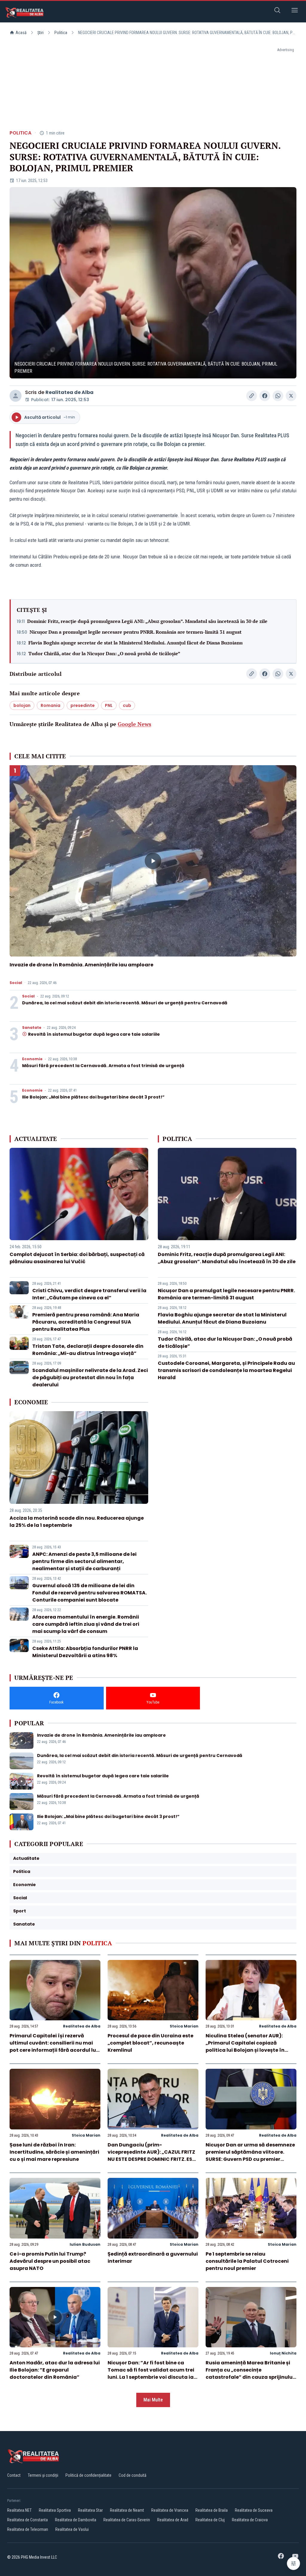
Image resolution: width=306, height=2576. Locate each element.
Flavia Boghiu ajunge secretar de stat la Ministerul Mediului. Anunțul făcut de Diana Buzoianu (136, 643)
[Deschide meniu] (295, 11)
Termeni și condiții (43, 2475)
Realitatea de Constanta (27, 2520)
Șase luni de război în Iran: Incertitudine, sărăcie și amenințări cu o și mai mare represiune (54, 2152)
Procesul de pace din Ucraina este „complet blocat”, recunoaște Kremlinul (150, 2043)
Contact (14, 2475)
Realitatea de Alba (69, 392)
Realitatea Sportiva (55, 2510)
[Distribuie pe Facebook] (265, 396)
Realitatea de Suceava (254, 2510)
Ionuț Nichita (283, 2353)
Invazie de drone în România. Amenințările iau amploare (81, 965)
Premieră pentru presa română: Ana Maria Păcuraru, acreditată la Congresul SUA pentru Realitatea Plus (86, 1322)
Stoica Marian (184, 2026)
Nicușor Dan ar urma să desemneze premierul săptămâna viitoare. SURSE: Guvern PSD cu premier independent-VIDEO (250, 2156)
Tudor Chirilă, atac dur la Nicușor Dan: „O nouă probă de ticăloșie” (104, 653)
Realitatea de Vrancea (170, 2510)
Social (16, 983)
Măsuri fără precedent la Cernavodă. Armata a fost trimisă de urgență (103, 1066)
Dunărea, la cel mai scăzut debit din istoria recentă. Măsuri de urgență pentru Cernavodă (125, 1003)
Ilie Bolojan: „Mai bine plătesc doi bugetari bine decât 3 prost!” (93, 1097)
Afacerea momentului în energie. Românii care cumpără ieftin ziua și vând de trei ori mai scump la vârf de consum (86, 1624)
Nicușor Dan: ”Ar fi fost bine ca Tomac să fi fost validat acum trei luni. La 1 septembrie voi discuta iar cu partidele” (152, 2373)
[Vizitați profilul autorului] (16, 396)
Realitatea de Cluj (210, 2520)
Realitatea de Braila (212, 2510)
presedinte (83, 705)
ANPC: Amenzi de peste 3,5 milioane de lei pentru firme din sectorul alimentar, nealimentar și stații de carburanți (84, 1561)
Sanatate (32, 1028)
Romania (51, 705)
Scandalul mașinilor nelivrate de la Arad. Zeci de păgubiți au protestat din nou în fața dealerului (90, 1378)
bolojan (22, 705)
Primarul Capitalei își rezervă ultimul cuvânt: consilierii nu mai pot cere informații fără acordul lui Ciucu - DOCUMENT (53, 2046)
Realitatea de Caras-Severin (127, 2520)
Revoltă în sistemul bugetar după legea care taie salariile (94, 1034)
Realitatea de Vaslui (72, 2529)
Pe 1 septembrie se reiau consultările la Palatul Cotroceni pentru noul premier (247, 2261)
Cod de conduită (133, 2475)
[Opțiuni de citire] (293, 2563)
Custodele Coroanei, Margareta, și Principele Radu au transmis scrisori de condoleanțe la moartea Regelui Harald (226, 1370)
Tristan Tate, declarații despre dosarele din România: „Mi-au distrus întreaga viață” (88, 1350)
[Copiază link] (252, 396)
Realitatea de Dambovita (76, 2520)
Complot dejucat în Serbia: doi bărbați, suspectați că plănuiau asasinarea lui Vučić (77, 1258)
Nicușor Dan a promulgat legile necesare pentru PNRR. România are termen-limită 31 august (136, 632)
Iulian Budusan (85, 2244)
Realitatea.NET (19, 2510)
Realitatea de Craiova (250, 2520)
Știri (40, 33)
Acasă (21, 33)
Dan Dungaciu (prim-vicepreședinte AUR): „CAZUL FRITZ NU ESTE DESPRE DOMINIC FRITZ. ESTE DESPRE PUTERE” (153, 2156)
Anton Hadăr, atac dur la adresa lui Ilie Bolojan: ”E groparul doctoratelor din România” (55, 2370)
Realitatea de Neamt (127, 2510)
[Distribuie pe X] (291, 396)
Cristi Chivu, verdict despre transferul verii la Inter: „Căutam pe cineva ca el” (89, 1294)
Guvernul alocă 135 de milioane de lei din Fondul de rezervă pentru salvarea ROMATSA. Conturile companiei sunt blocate (89, 1593)
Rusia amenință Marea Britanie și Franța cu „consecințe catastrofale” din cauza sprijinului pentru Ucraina (250, 2373)
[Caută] (277, 11)
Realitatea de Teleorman (28, 2529)
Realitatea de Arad (173, 2520)
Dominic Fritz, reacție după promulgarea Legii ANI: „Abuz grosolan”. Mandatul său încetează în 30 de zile (147, 621)
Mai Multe (153, 2400)
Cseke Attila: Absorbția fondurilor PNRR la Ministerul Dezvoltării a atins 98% (85, 1652)
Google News (134, 724)
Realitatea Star (90, 2510)
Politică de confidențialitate (88, 2475)
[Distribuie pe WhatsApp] (278, 396)
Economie (32, 1059)
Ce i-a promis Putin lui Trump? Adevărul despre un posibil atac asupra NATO (50, 2261)
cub (127, 705)
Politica (61, 33)
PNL (109, 705)
